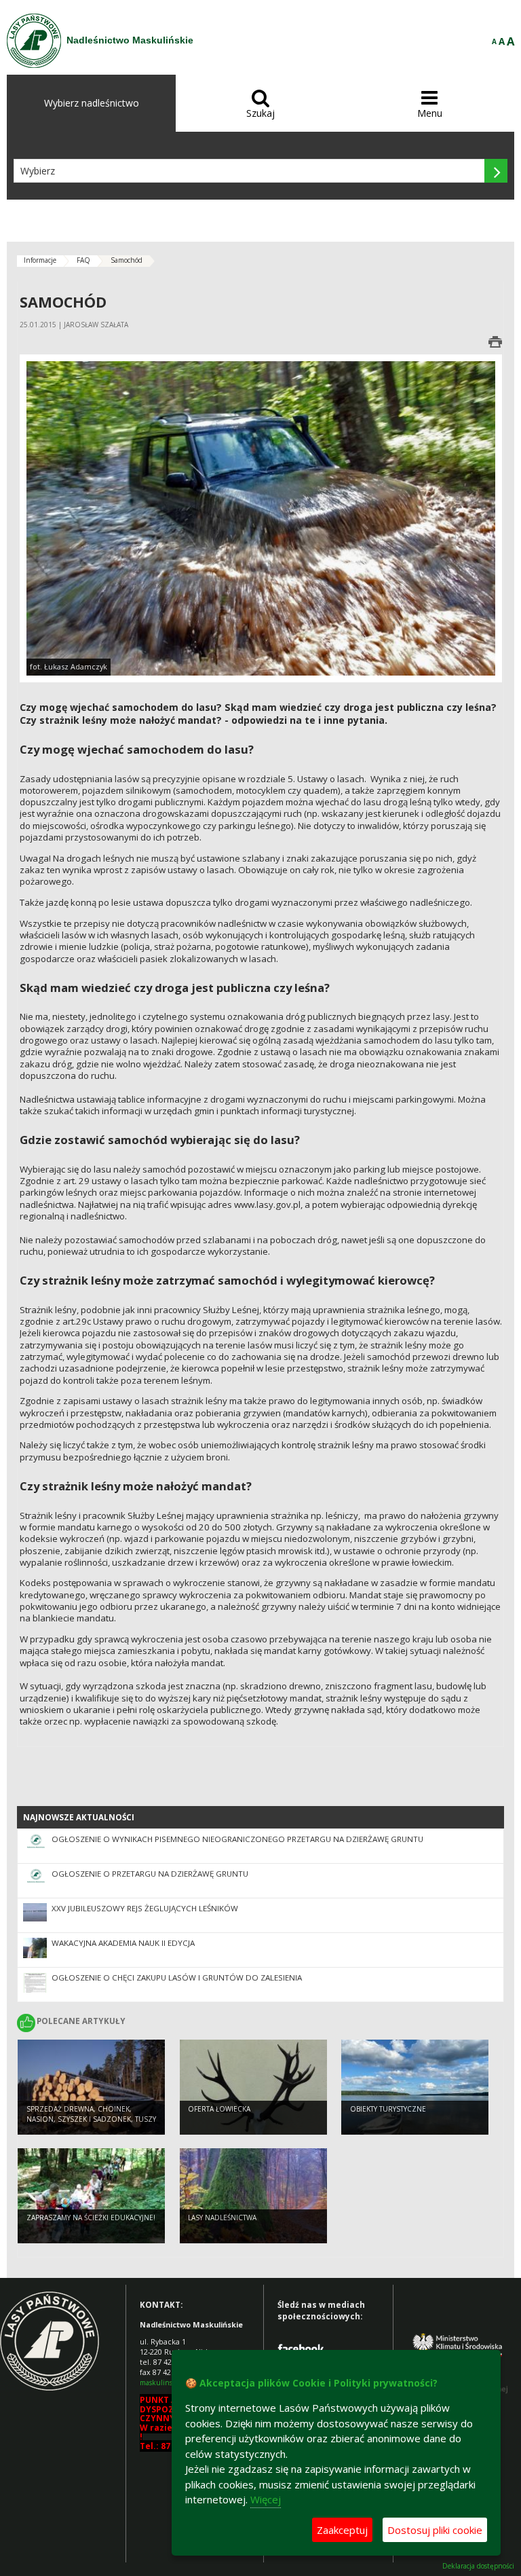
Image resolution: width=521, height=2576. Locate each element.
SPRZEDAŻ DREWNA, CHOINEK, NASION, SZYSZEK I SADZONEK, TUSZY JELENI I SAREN (91, 2119)
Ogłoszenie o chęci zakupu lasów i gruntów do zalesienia (177, 1977)
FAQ (83, 260)
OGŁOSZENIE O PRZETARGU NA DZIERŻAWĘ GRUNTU (150, 1874)
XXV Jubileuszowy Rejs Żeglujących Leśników (145, 1908)
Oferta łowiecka (219, 2109)
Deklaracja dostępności (478, 2566)
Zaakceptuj (342, 2530)
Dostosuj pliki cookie (435, 2530)
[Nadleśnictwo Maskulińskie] (34, 41)
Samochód (127, 260)
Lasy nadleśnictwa (222, 2218)
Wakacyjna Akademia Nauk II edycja (123, 1943)
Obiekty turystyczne (388, 2109)
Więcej (266, 2499)
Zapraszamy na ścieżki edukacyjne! (91, 2218)
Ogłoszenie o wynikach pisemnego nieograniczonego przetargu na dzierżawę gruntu (237, 1839)
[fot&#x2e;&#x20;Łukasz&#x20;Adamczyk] (261, 517)
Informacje (40, 260)
